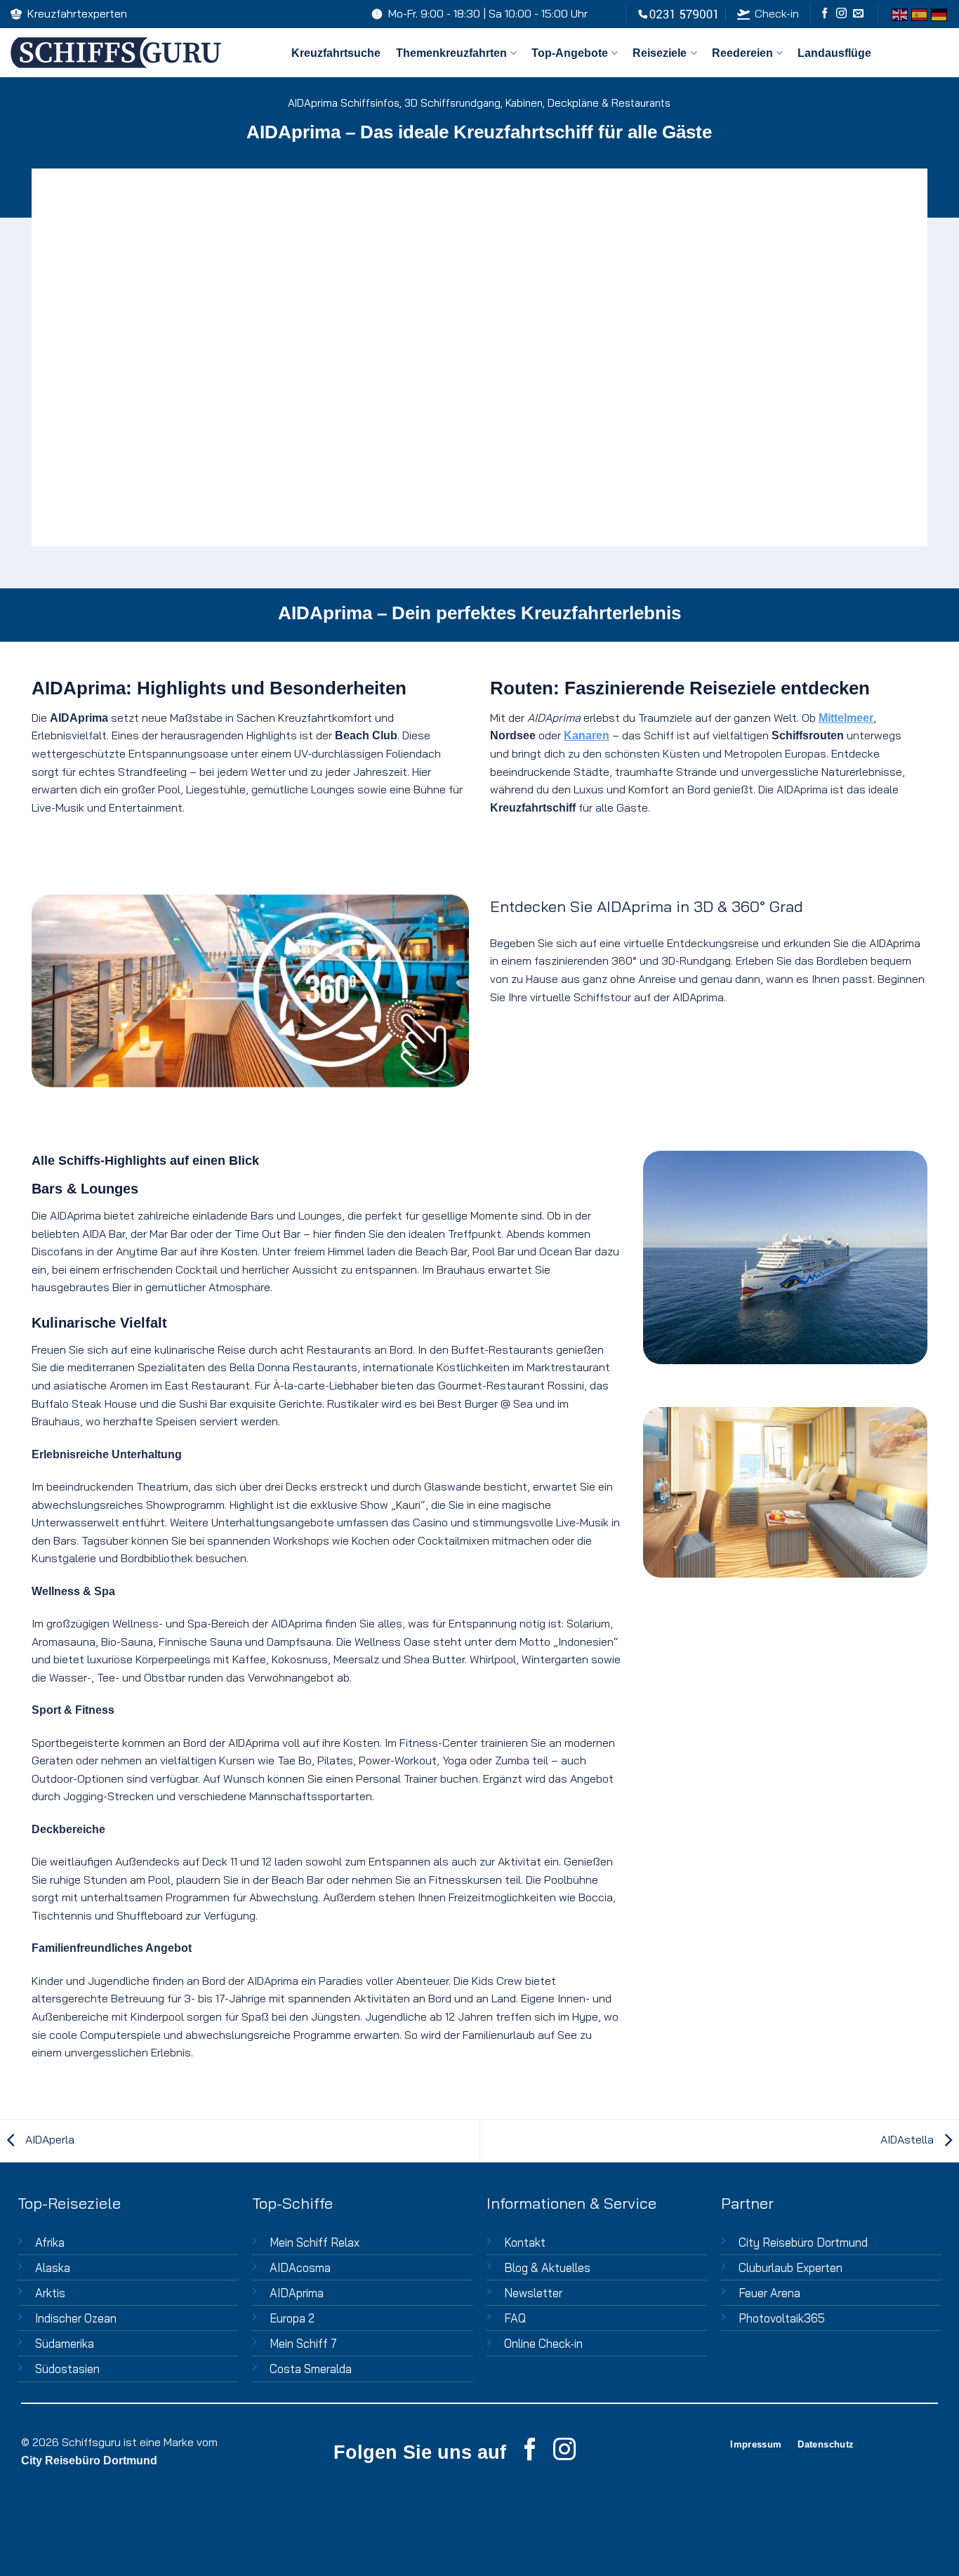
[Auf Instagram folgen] (841, 14)
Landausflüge (834, 53)
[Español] (919, 14)
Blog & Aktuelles (547, 2267)
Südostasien (67, 2369)
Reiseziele (660, 53)
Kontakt (525, 2242)
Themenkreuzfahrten (451, 53)
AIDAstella (908, 2139)
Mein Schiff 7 (303, 2343)
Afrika (50, 2242)
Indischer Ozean (76, 2318)
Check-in (777, 13)
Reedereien (742, 53)
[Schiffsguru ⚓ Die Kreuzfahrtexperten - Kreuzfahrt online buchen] (140, 53)
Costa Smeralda (311, 2369)
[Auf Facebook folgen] (825, 14)
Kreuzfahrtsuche (336, 53)
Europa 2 (292, 2318)
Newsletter (533, 2293)
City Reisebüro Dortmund (803, 2242)
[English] (899, 14)
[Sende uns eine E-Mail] (858, 14)
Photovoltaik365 (782, 2318)
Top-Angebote (570, 53)
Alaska (53, 2267)
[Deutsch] (939, 14)
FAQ (515, 2318)
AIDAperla (48, 2139)
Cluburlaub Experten (791, 2267)
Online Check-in (543, 2343)
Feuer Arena (769, 2293)
